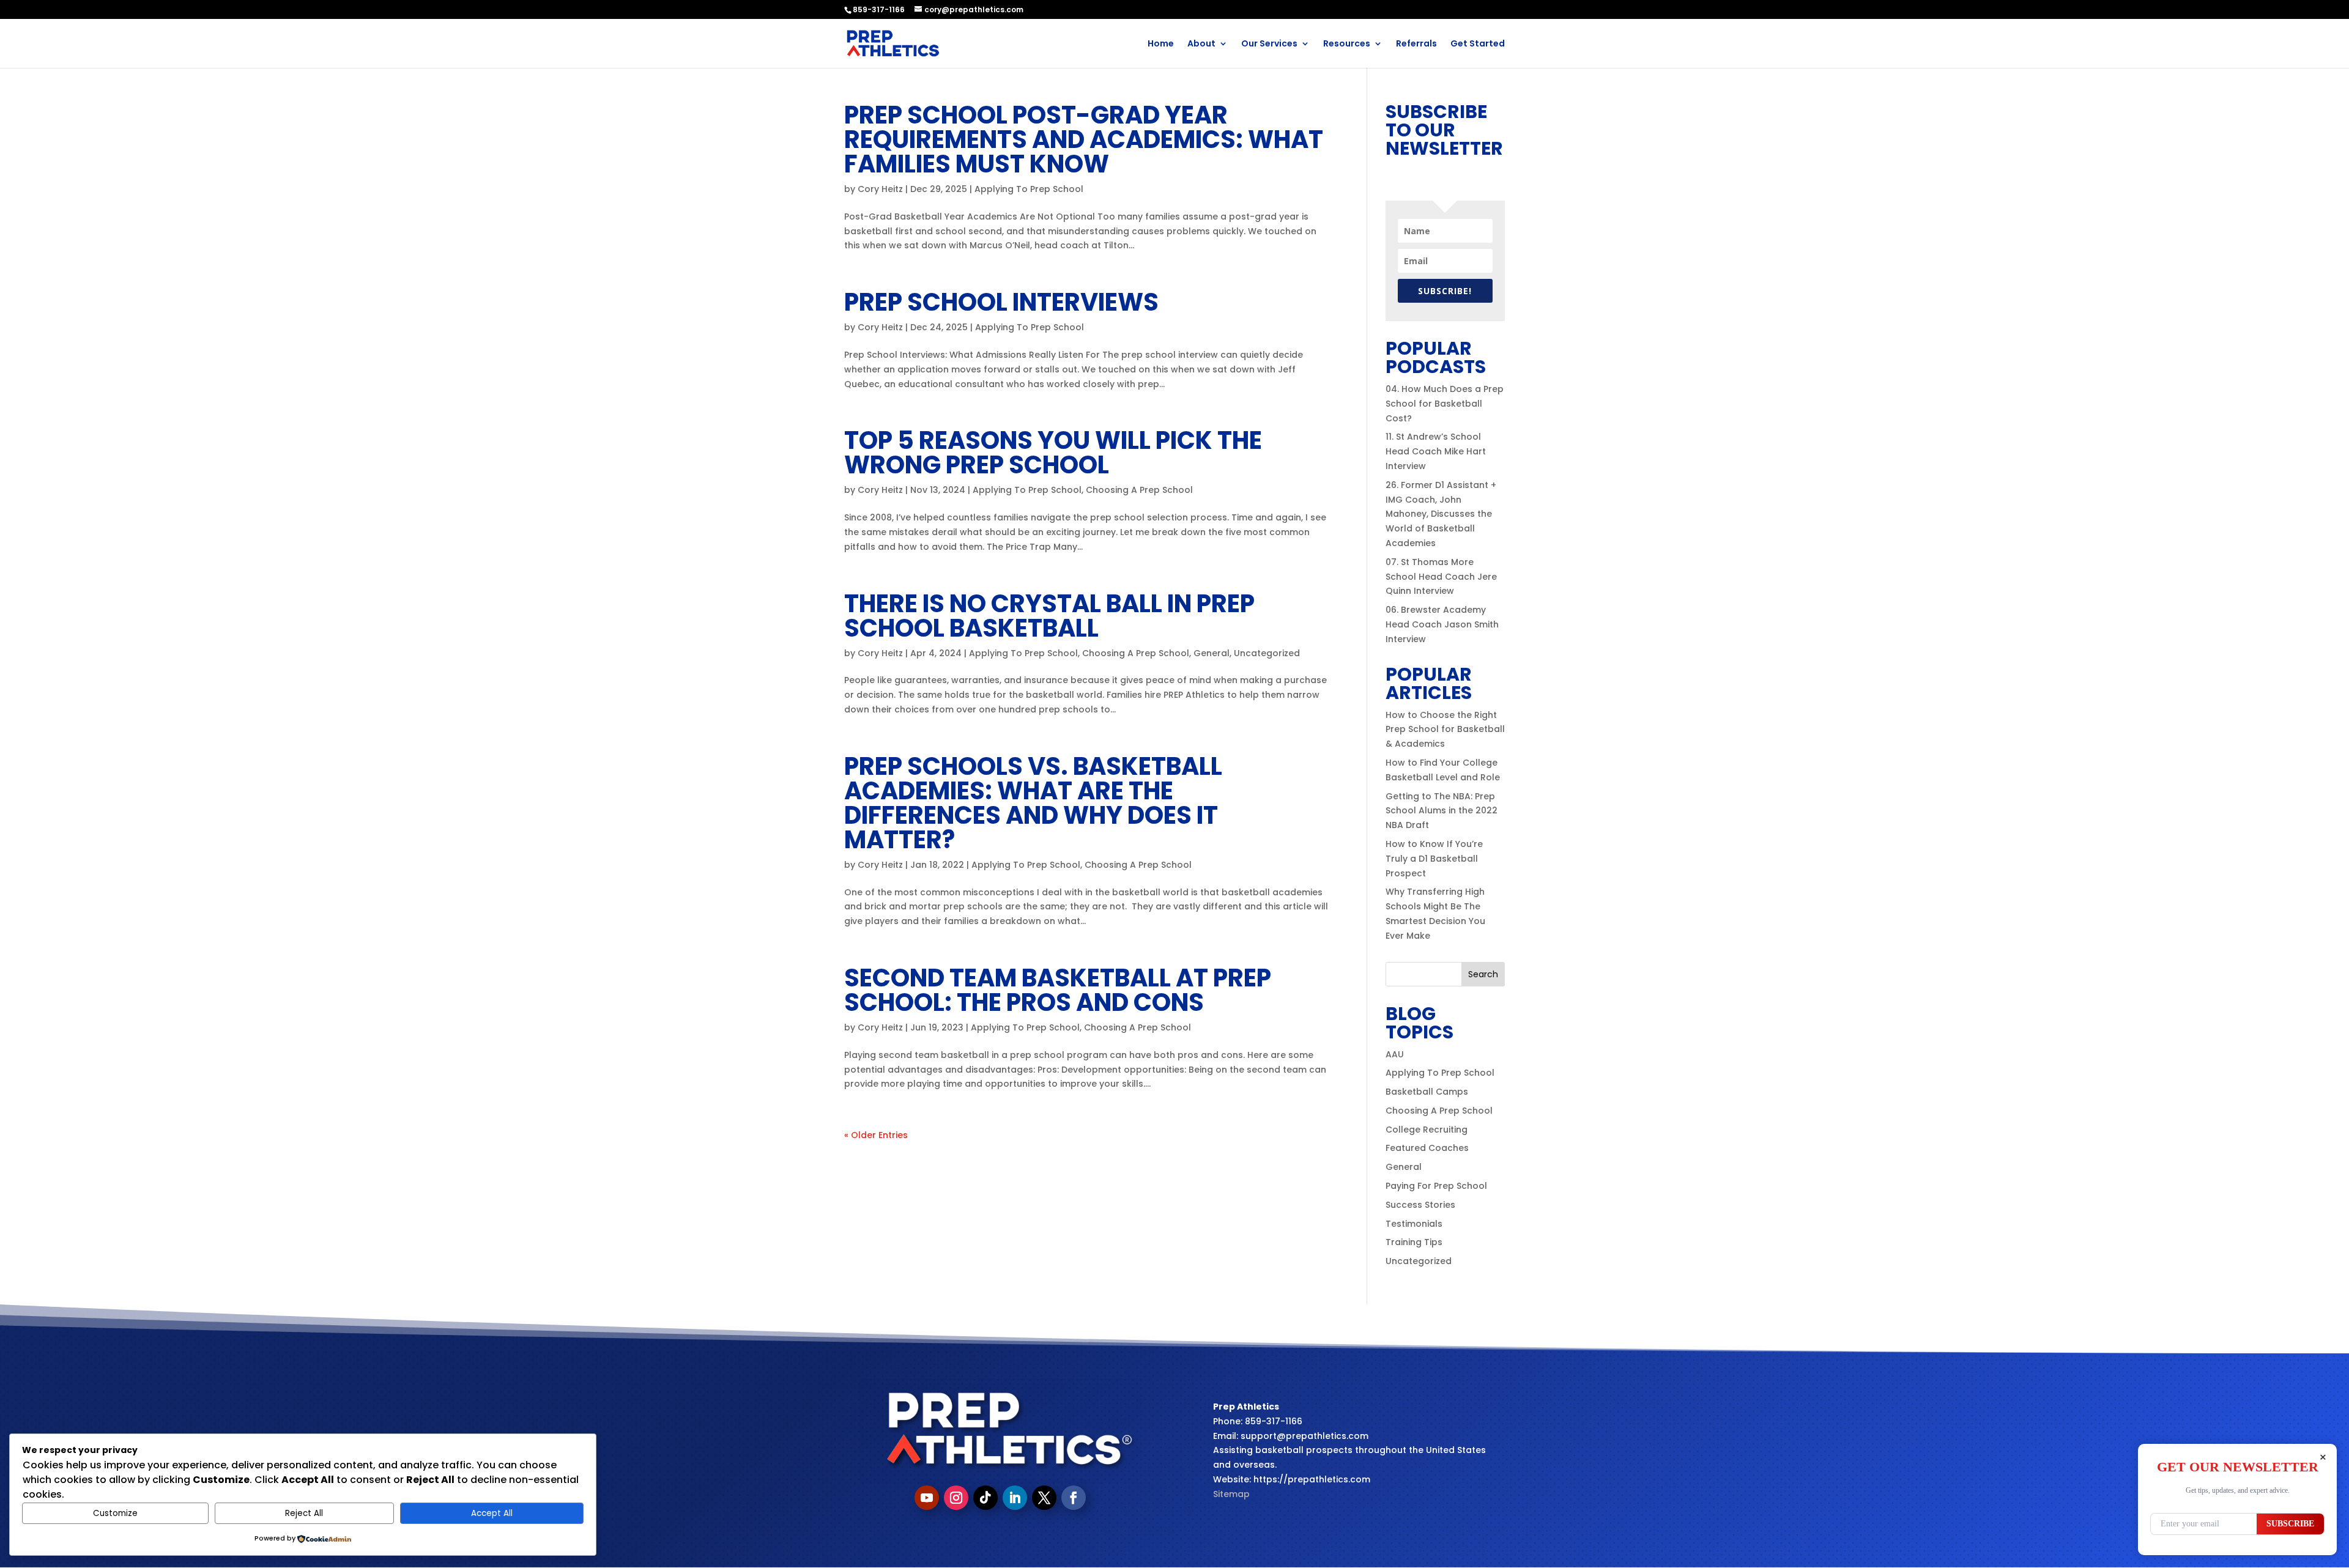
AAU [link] (1395, 1054)
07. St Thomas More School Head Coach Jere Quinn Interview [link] (1441, 577)
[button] (1483, 974)
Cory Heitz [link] (880, 189)
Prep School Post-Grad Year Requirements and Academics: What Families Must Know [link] (1084, 139)
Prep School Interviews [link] (1001, 302)
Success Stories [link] (1420, 1205)
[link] (893, 43)
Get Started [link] (1478, 44)
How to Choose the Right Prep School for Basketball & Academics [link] (1445, 730)
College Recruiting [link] (1427, 1130)
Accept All (492, 1513)
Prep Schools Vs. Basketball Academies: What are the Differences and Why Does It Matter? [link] (1033, 803)
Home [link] (1161, 44)
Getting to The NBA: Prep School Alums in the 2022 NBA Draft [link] (1442, 811)
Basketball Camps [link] (1427, 1092)
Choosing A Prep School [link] (1139, 490)
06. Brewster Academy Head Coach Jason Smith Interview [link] (1442, 624)
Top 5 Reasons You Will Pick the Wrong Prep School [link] (1053, 453)
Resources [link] (1347, 44)
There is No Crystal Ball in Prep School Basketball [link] (1049, 616)
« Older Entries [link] (876, 1135)
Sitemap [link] (1231, 1494)
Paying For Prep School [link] (1436, 1186)
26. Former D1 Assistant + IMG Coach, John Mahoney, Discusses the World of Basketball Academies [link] (1441, 514)
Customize (115, 1513)
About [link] (1201, 44)
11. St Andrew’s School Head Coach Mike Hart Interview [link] (1436, 451)
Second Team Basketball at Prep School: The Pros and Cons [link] (1058, 990)
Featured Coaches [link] (1427, 1148)
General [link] (1212, 653)
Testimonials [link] (1414, 1224)
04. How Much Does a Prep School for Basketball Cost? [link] (1445, 404)
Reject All (304, 1513)
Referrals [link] (1416, 44)
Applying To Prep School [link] (1029, 189)
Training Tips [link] (1414, 1242)
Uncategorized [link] (1267, 653)
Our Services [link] (1269, 44)
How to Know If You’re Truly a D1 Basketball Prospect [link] (1434, 859)
